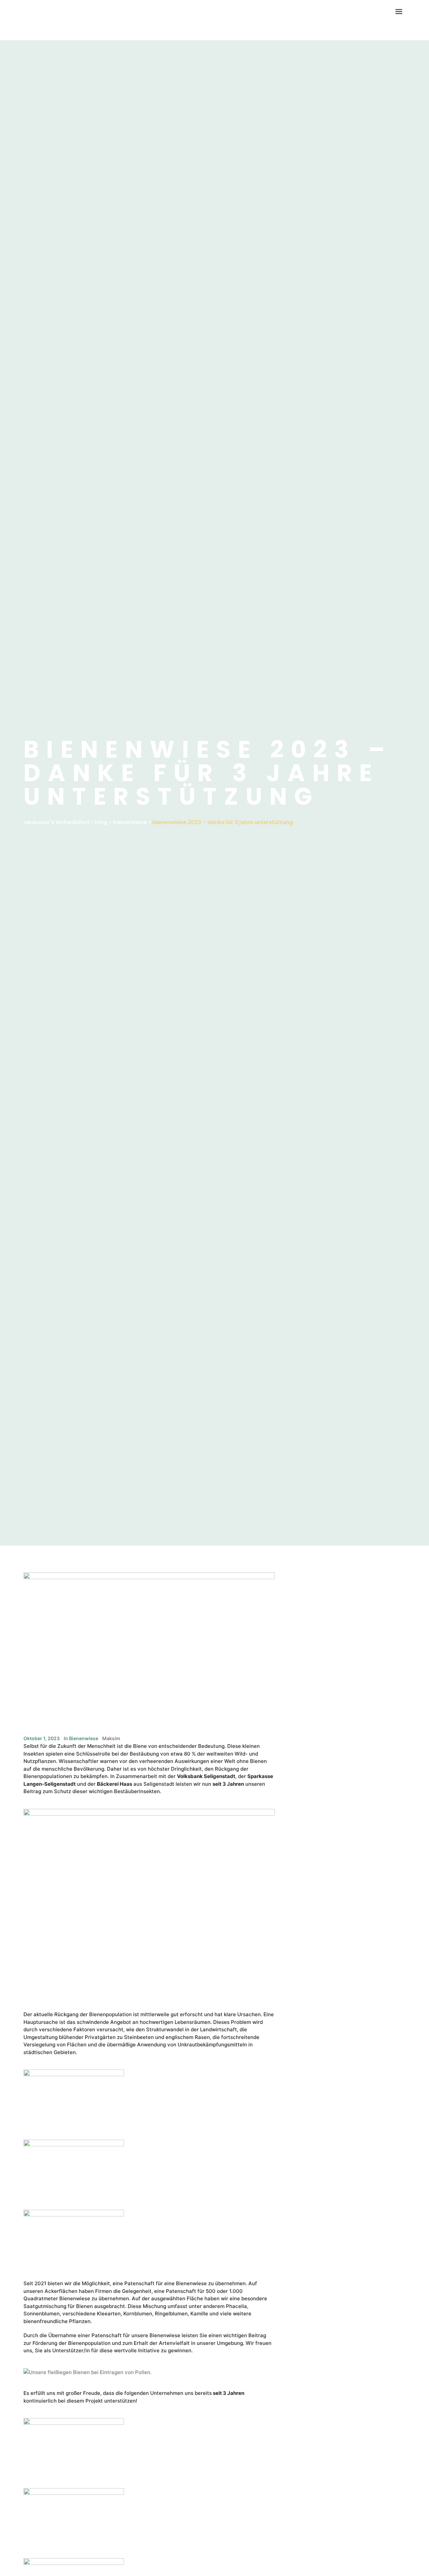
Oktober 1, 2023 (42, 1738)
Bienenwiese (84, 1738)
